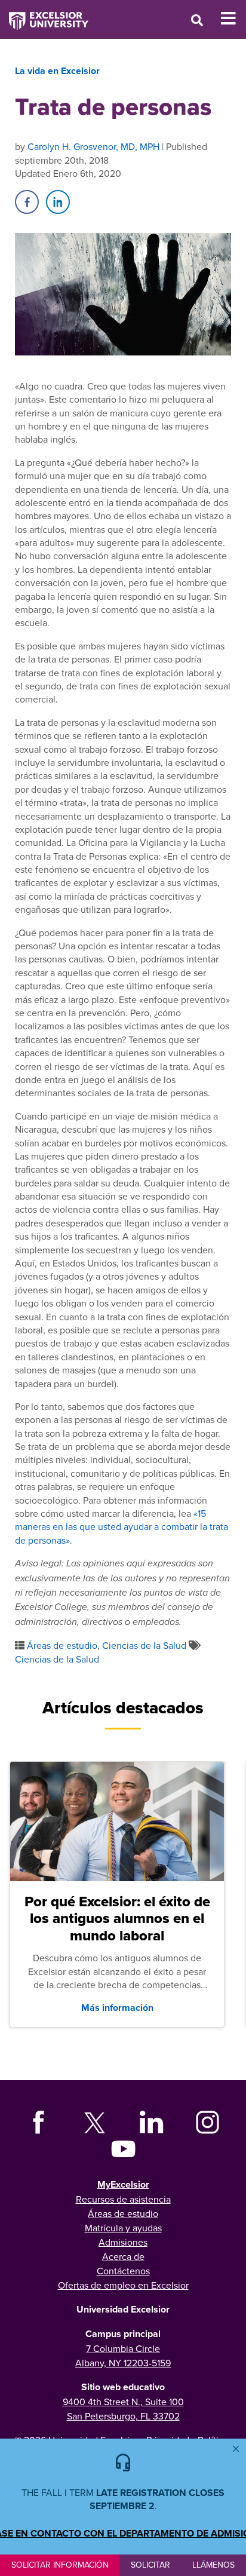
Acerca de (123, 2256)
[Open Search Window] (197, 20)
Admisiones (123, 2242)
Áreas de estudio (62, 1645)
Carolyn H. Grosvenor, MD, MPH (93, 146)
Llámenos (213, 2565)
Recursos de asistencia (123, 2199)
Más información (117, 2008)
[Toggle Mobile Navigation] (233, 19)
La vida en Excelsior (57, 71)
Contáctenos (123, 2271)
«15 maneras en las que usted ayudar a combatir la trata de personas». (122, 1527)
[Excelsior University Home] (44, 15)
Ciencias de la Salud (144, 1645)
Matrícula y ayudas (123, 2228)
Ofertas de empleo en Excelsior (123, 2285)
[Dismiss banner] (236, 2449)
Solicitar (150, 2565)
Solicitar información (60, 2565)
